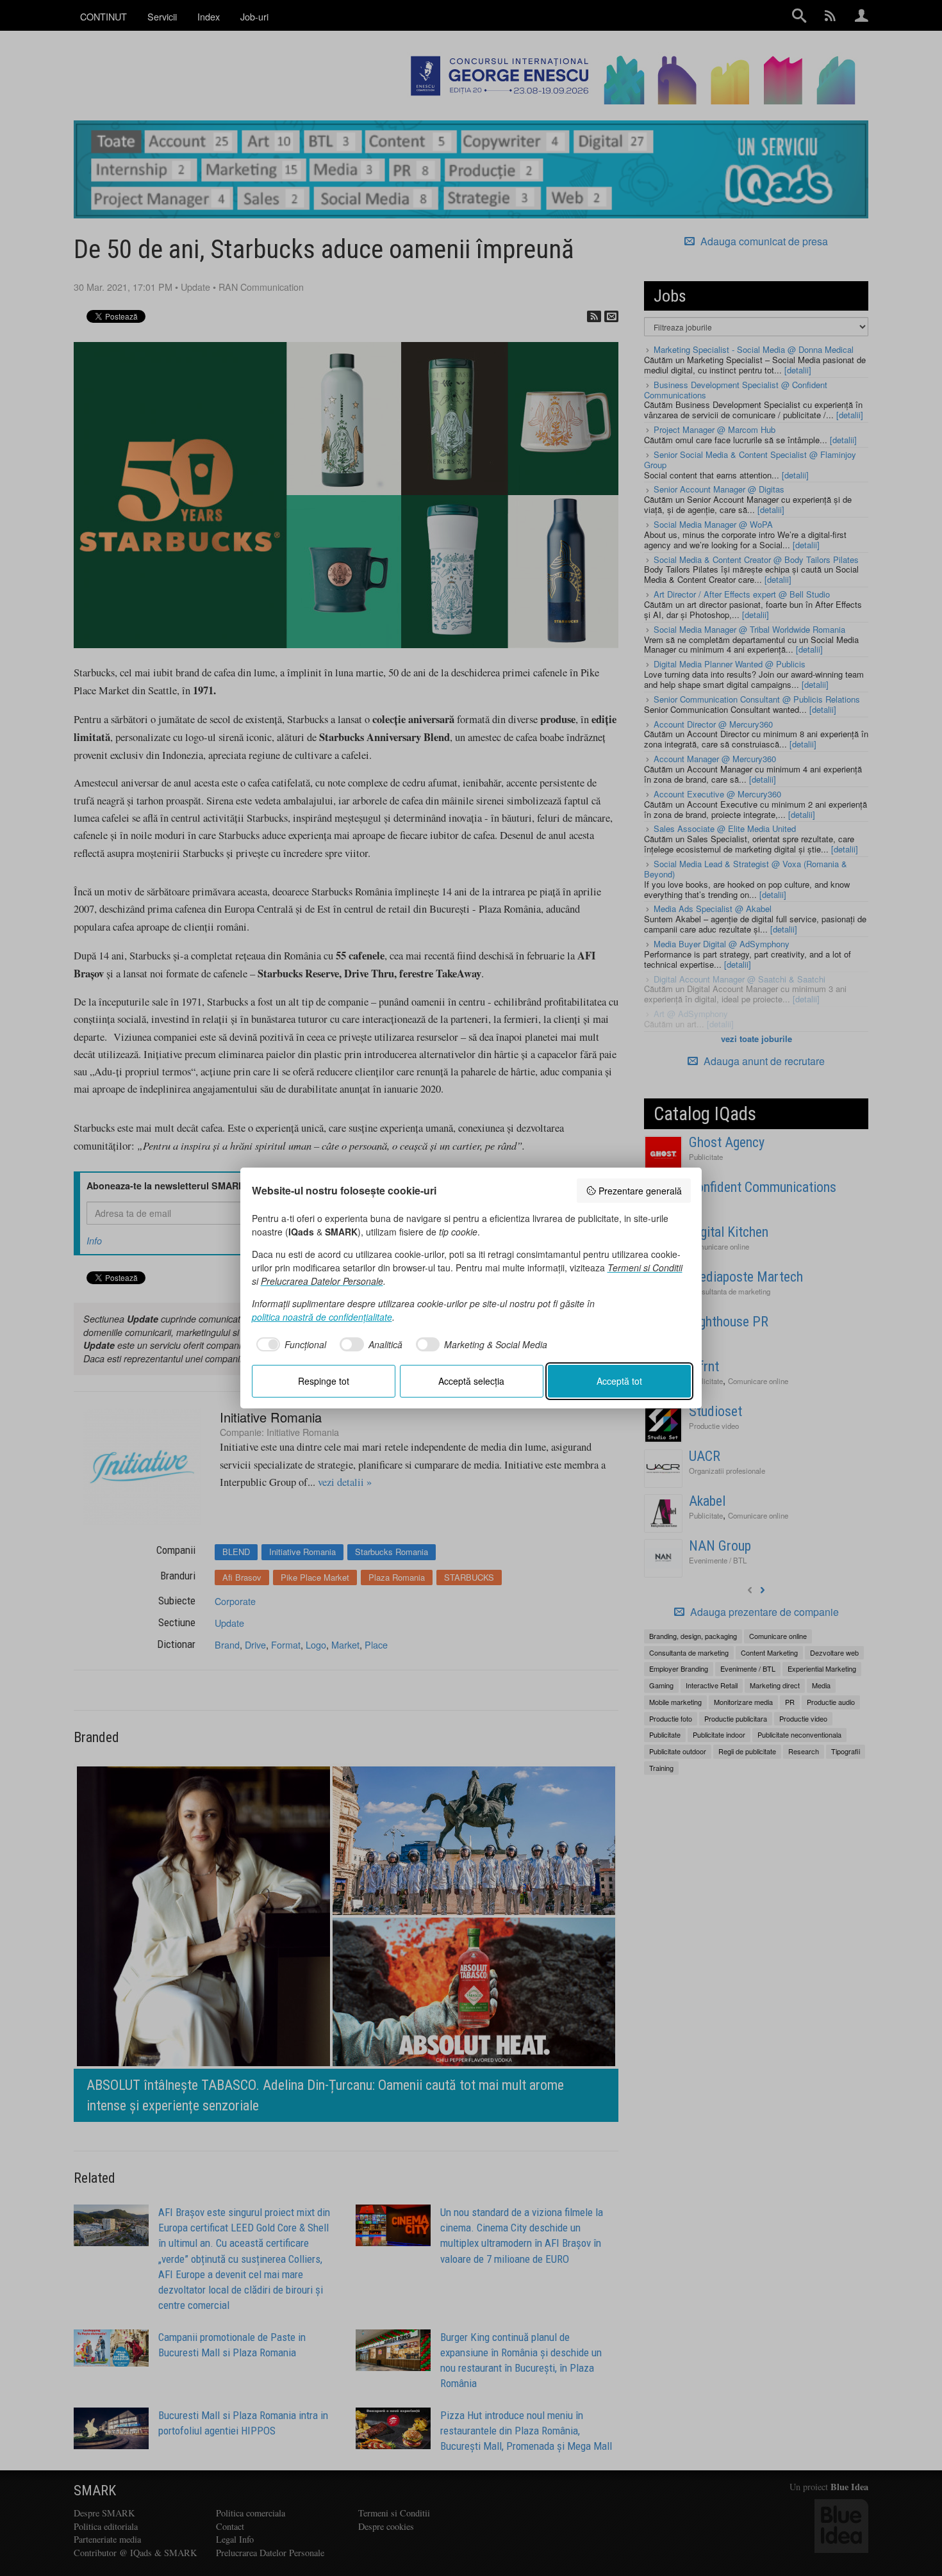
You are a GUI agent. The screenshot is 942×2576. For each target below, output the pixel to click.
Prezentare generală (640, 1191)
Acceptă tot (619, 1381)
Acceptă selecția (471, 1381)
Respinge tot (324, 1381)
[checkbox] (289, 1344)
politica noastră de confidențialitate (322, 1317)
